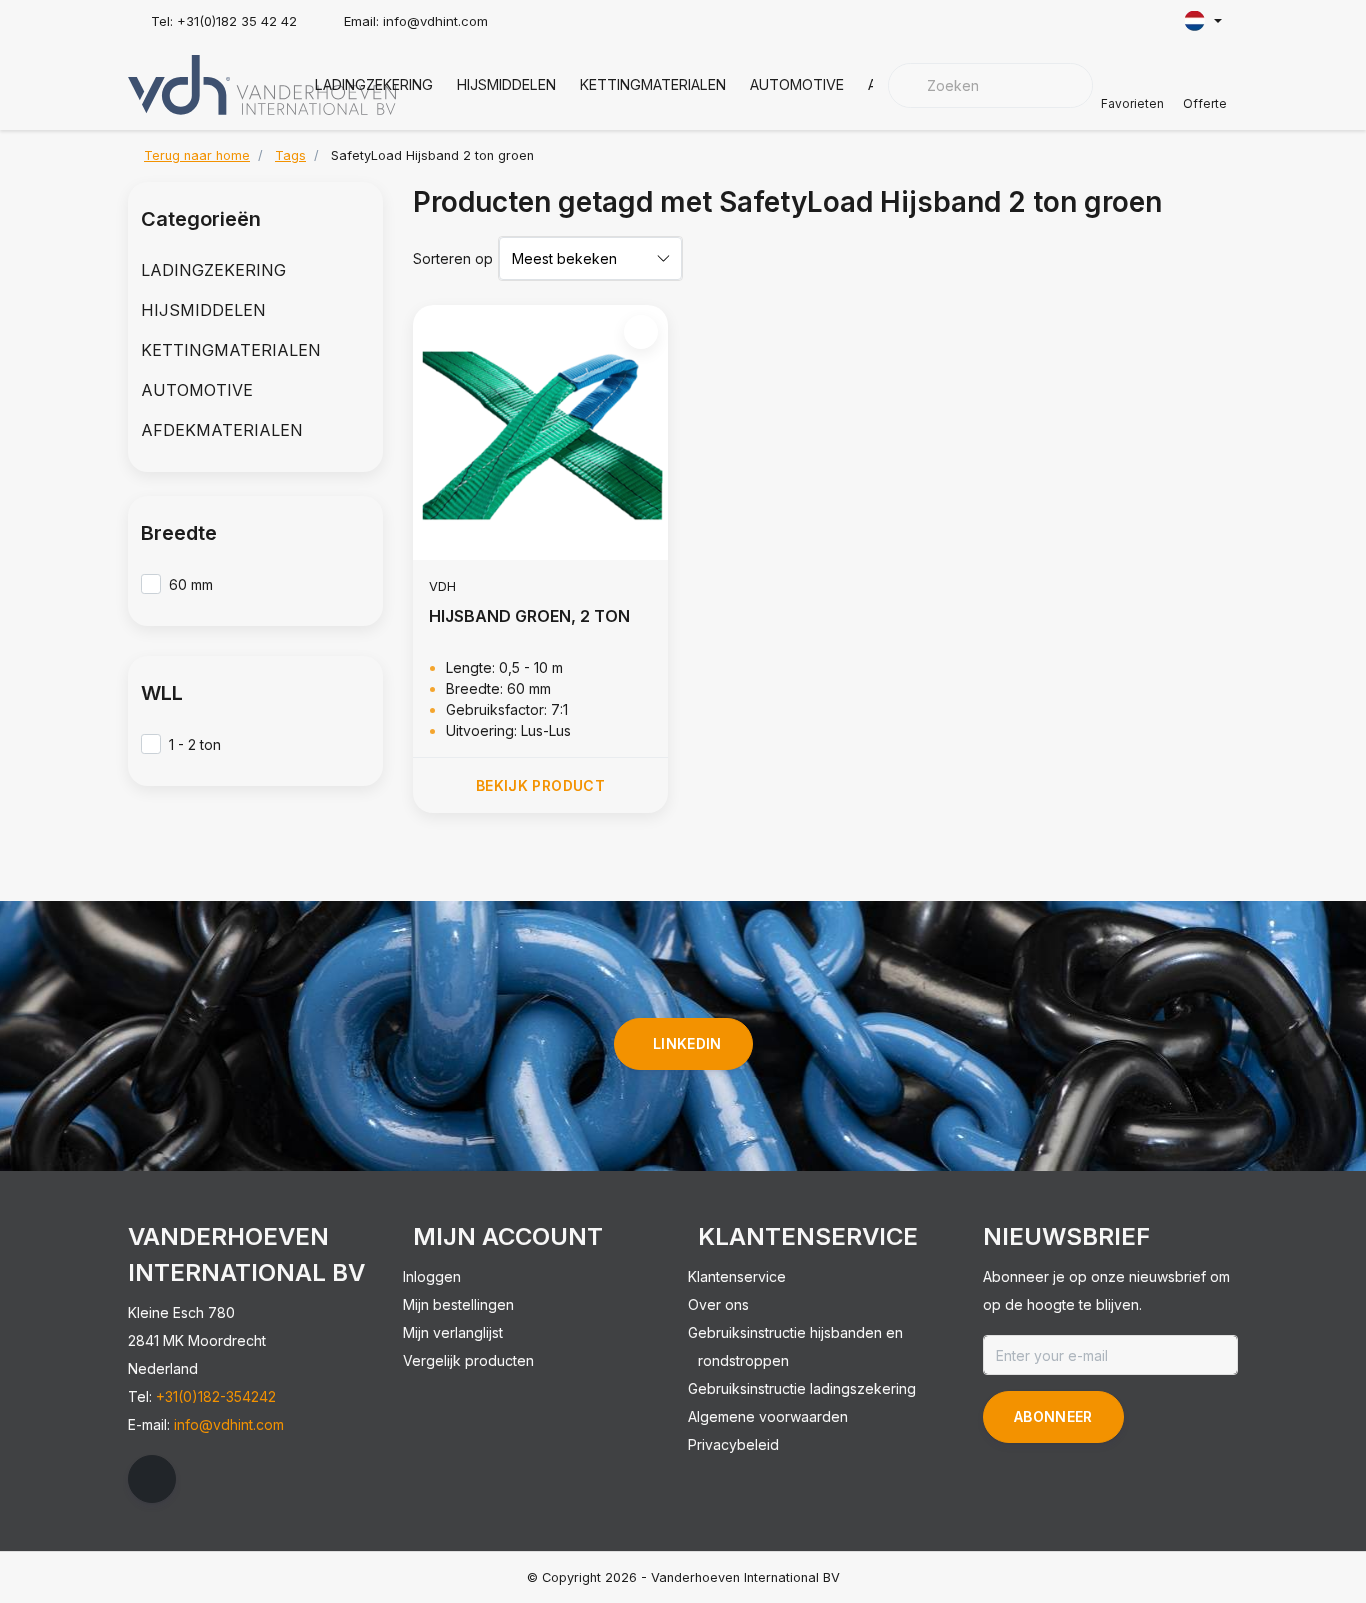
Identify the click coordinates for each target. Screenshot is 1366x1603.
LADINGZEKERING (374, 84)
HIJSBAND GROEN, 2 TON (529, 616)
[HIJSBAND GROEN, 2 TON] (540, 432)
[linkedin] (152, 1479)
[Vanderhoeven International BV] (262, 83)
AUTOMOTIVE (797, 84)
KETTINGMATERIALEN (653, 84)
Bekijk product (540, 785)
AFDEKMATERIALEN (222, 430)
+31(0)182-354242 (216, 1396)
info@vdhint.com (229, 1424)
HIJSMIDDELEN (506, 84)
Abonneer (1053, 1416)
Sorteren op (453, 258)
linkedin (687, 1043)
